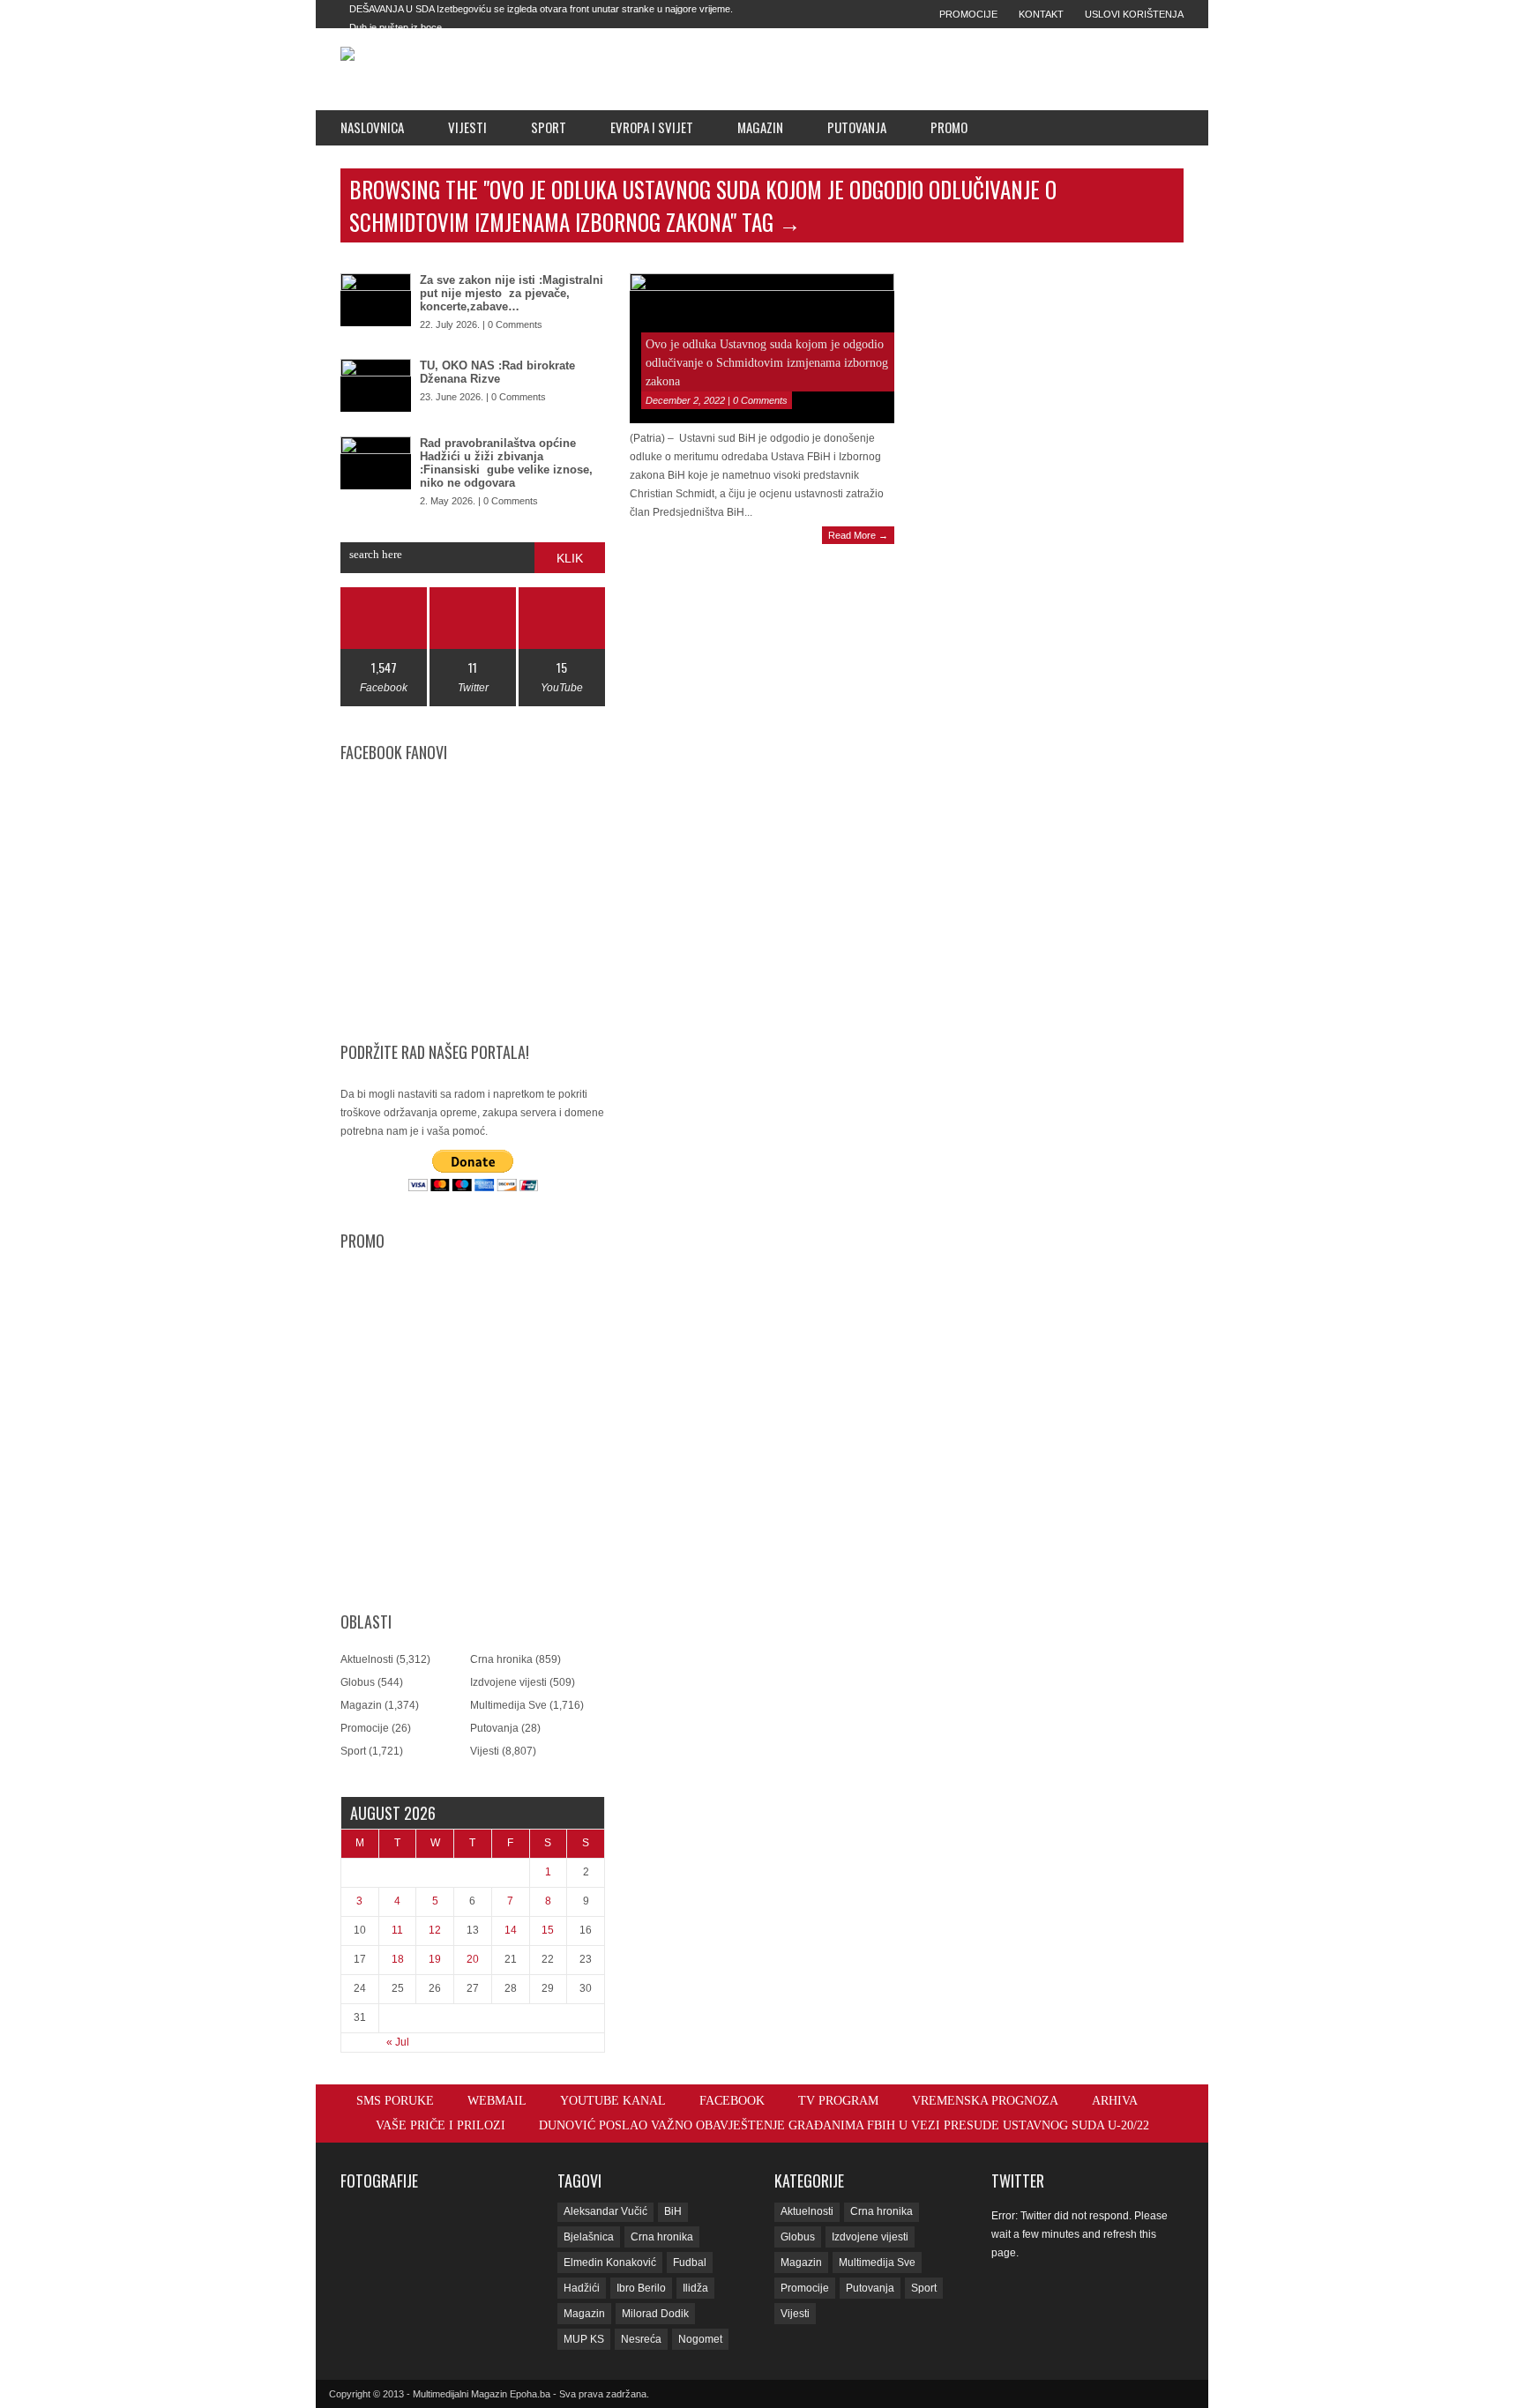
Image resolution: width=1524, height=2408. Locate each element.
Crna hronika (501, 1659)
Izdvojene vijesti (508, 1682)
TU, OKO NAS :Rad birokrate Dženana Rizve (497, 372)
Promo (949, 127)
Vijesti (467, 127)
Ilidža (695, 2288)
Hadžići (582, 2288)
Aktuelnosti (367, 1659)
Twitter (1018, 2181)
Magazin (760, 127)
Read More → (858, 535)
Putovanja (857, 127)
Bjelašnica (589, 2237)
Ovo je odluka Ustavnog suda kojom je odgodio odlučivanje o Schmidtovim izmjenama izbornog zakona (767, 363)
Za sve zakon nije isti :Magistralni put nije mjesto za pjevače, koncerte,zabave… (512, 293)
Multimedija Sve (508, 1705)
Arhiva (1115, 2101)
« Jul (398, 2042)
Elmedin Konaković (610, 2263)
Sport (549, 127)
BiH (673, 2211)
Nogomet (700, 2339)
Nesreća (641, 2339)
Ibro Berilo (641, 2288)
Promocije (968, 14)
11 (397, 1930)
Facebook (732, 2101)
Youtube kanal (613, 2101)
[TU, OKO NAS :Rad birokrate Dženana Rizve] (376, 385)
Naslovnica (372, 127)
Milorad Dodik (655, 2314)
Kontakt (1041, 14)
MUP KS (584, 2339)
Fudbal (690, 2263)
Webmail (497, 2101)
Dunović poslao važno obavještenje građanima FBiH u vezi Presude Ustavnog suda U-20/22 (844, 2125)
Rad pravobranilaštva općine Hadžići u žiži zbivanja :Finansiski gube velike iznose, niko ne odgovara (506, 463)
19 (435, 1959)
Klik (570, 558)
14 (511, 1930)
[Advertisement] (886, 69)
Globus (358, 1682)
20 (473, 1959)
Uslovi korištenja (1134, 14)
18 (398, 1959)
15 (548, 1930)
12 (435, 1930)
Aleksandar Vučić (605, 2211)
